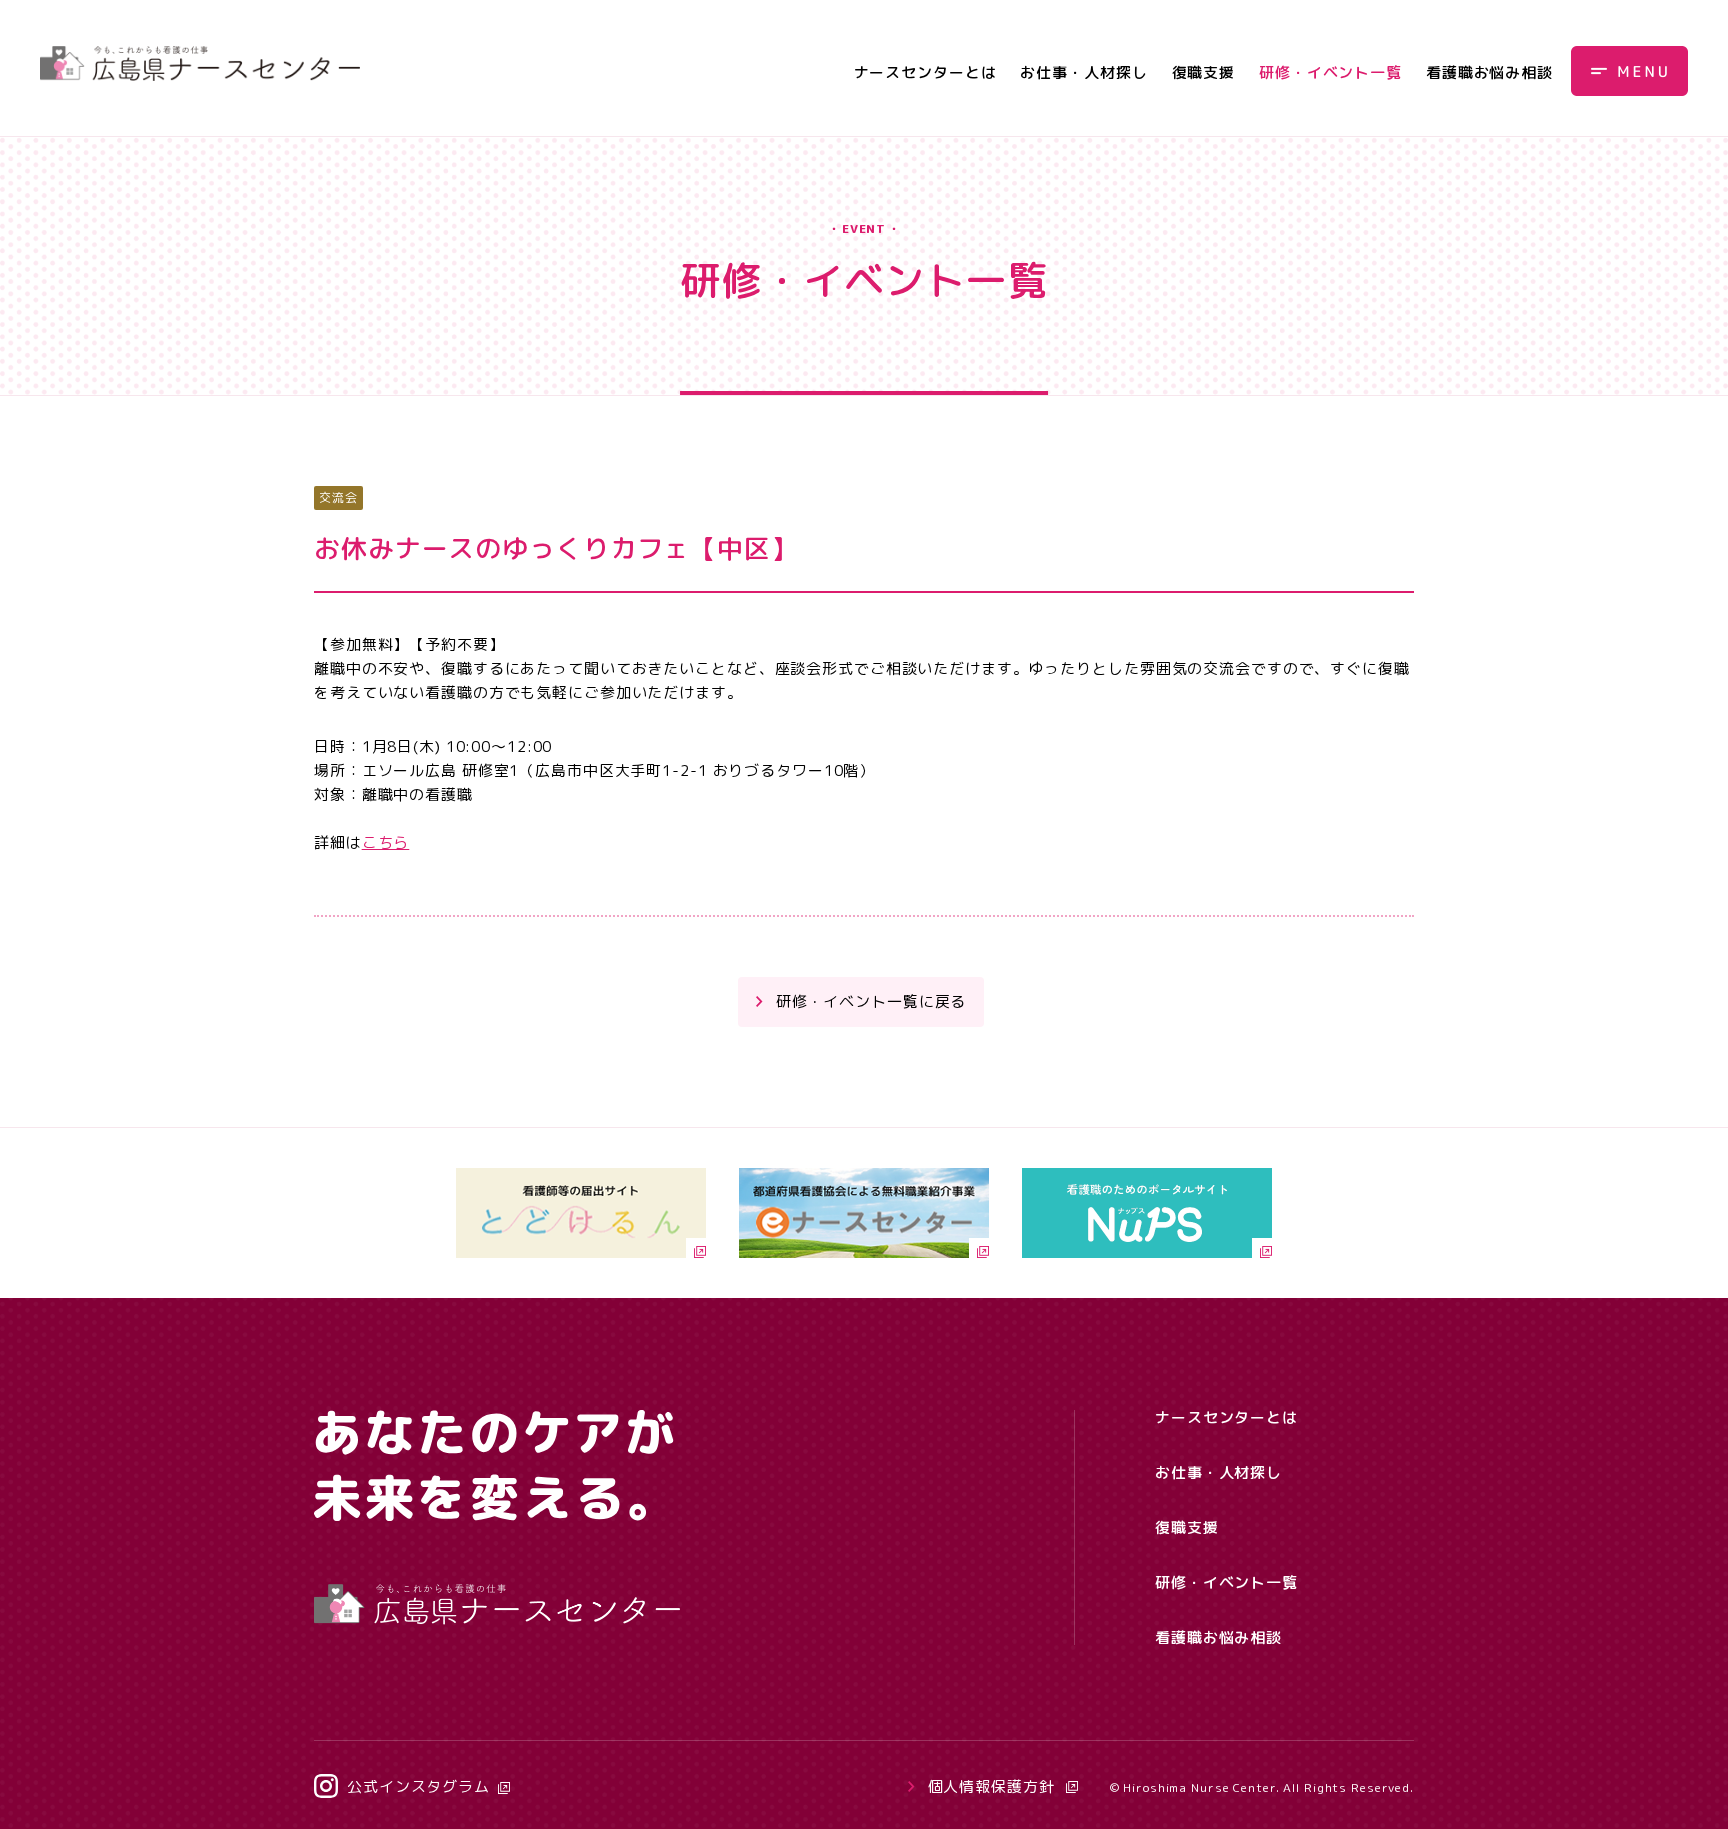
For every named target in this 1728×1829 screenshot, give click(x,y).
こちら (386, 842)
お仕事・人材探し (1083, 72)
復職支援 (1204, 72)
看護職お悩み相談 (1489, 72)
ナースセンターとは (925, 72)
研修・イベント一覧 (1330, 72)
